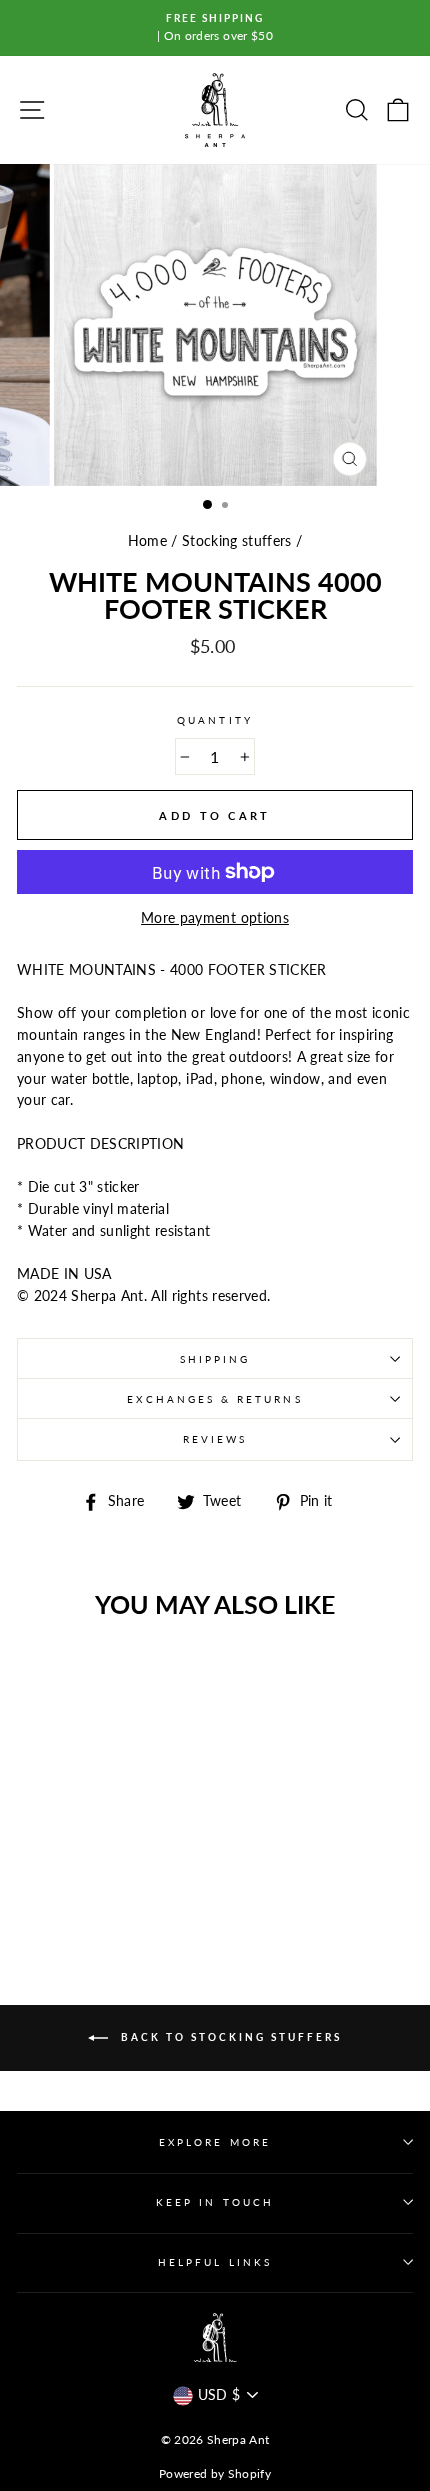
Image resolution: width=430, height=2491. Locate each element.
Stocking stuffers (237, 541)
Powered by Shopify (215, 2473)
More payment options (215, 918)
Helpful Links (215, 2262)
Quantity (214, 720)
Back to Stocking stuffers (229, 2037)
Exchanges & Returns (214, 1399)
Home (147, 541)
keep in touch (215, 2202)
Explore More (215, 2142)
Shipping (215, 1359)
